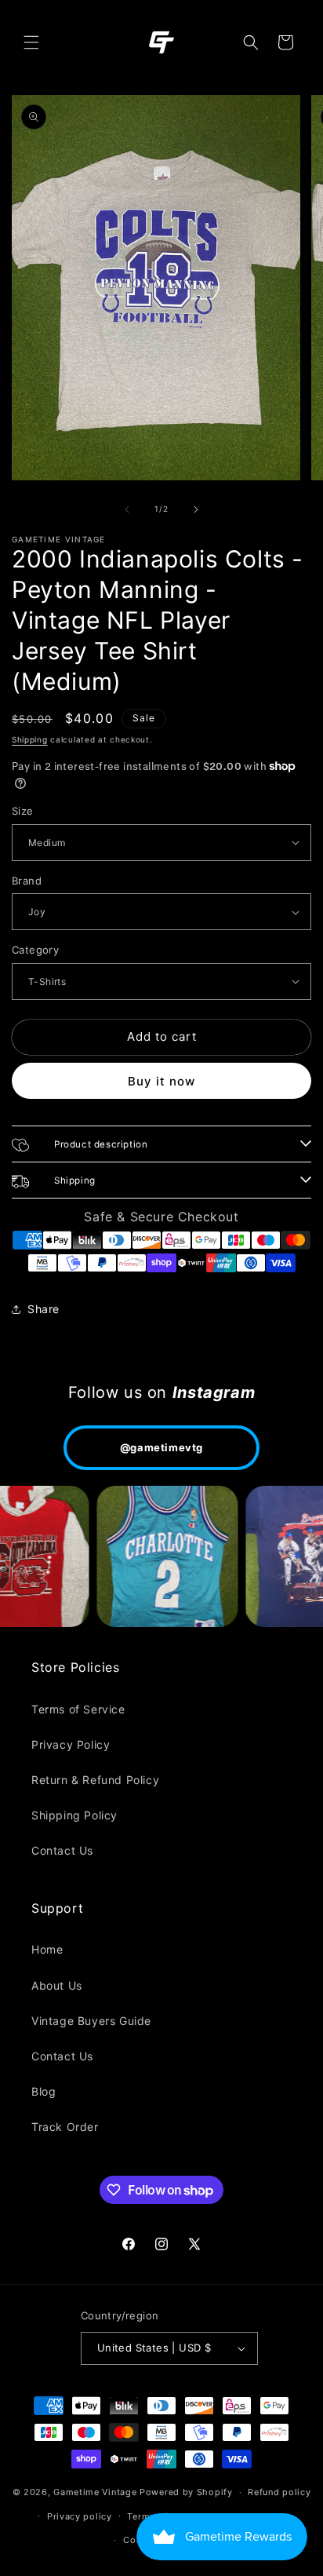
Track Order (65, 2127)
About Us (57, 1985)
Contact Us (62, 1850)
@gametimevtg (161, 1447)
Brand (27, 881)
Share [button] (44, 1309)
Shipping (30, 739)
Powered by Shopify (186, 2492)
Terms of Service (78, 1709)
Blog (44, 2091)
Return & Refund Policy (95, 1780)
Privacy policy (80, 2516)
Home (47, 1949)
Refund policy (279, 2492)
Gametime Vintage (95, 2492)
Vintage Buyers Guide (91, 2021)
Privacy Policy (71, 1744)
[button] (31, 42)
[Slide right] (196, 509)
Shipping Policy (74, 1815)
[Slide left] (127, 509)
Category (35, 950)
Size (23, 811)
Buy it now (161, 1081)
